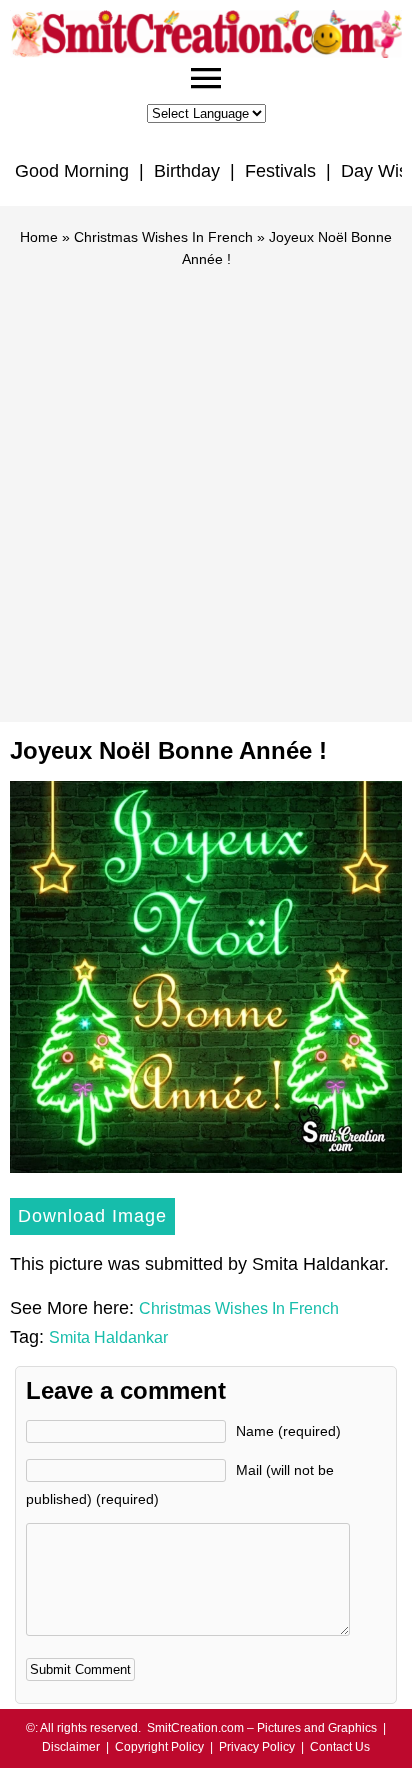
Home (39, 237)
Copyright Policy (159, 1747)
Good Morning (72, 171)
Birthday (187, 171)
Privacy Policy (257, 1747)
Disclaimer (71, 1747)
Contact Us (340, 1747)
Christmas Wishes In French (163, 237)
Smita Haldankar (108, 1337)
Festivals (280, 171)
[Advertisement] (206, 486)
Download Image (92, 1216)
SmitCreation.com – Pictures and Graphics (262, 1728)
